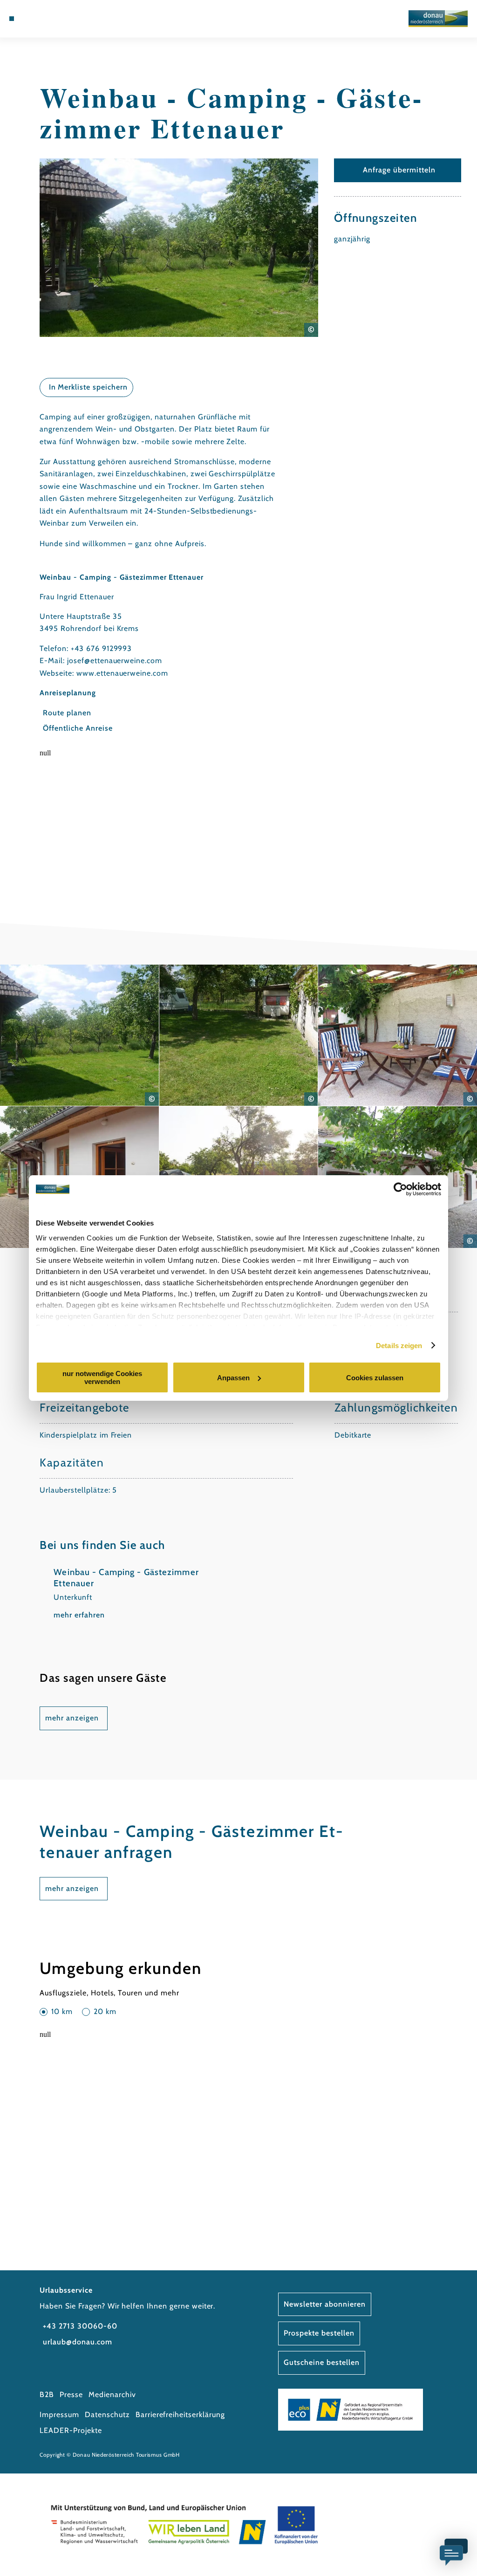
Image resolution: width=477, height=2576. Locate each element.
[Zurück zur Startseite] (438, 19)
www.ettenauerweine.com (122, 673)
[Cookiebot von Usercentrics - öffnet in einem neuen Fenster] (400, 1189)
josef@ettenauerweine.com (115, 661)
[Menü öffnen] (12, 19)
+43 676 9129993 (101, 648)
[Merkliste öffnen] (50, 19)
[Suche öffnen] (61, 19)
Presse (71, 2394)
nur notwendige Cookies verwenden (102, 1377)
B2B (47, 2394)
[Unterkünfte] (31, 19)
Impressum (59, 2415)
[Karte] (41, 19)
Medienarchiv (112, 2394)
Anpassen (233, 1378)
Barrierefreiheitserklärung (180, 2415)
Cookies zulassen (375, 1378)
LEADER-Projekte (71, 2430)
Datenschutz (107, 2415)
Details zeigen (399, 1346)
